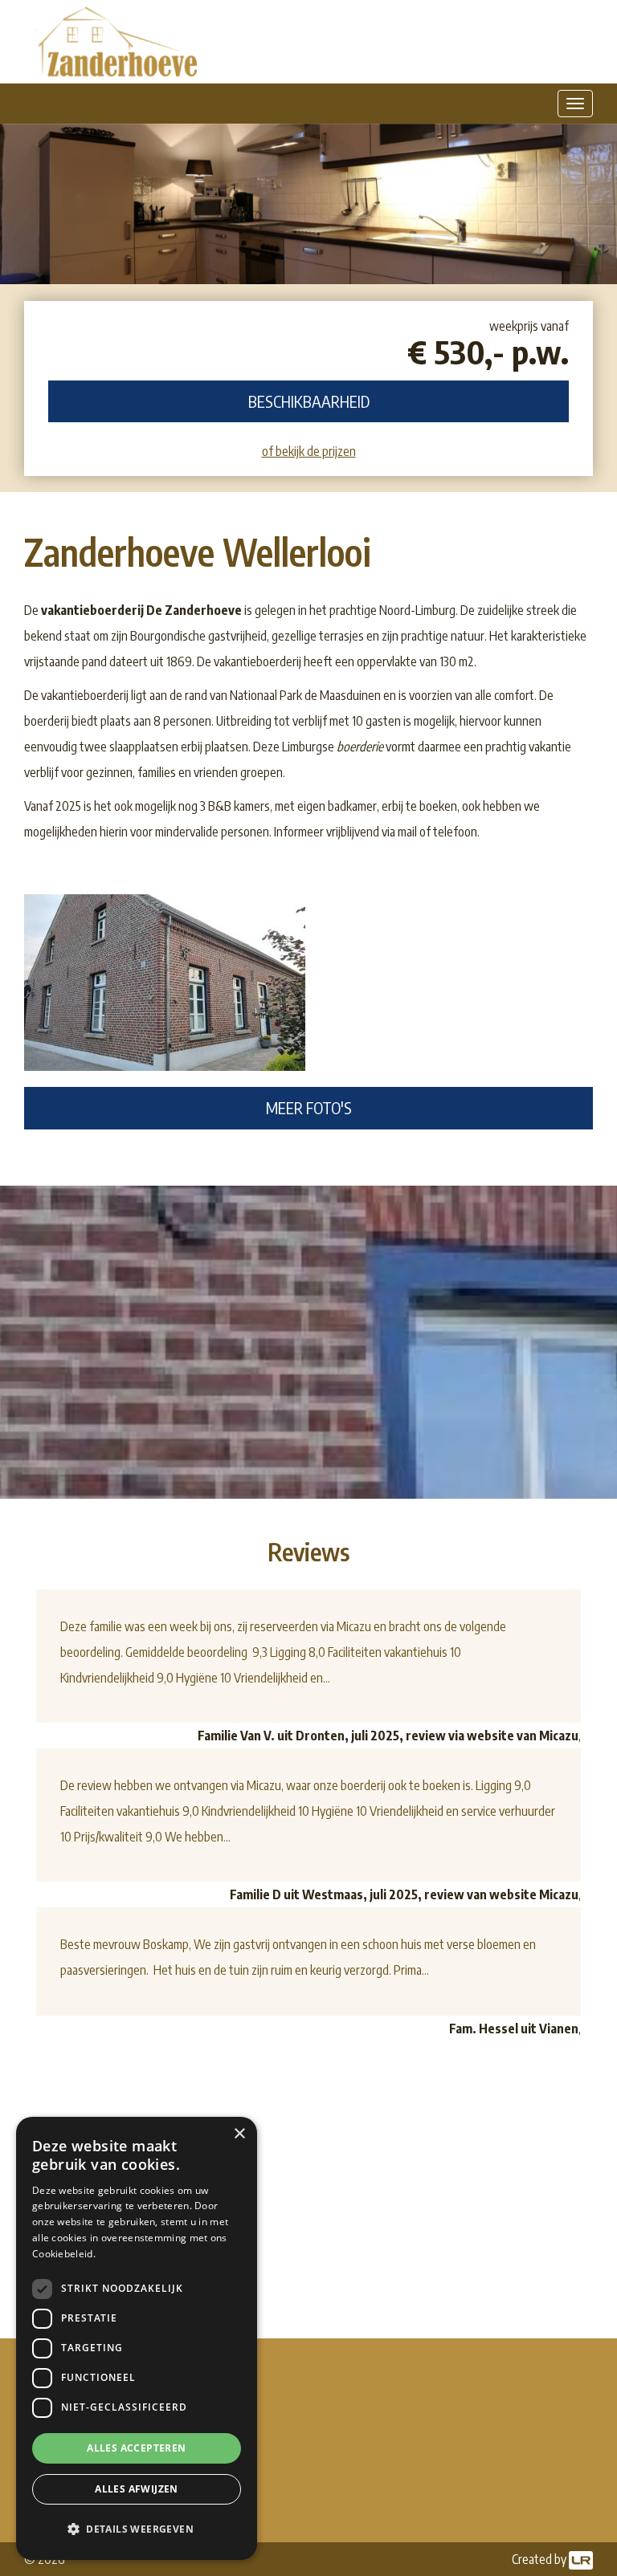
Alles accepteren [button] (136, 2448)
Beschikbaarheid (309, 401)
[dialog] (137, 2338)
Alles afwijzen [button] (137, 2489)
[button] (137, 2529)
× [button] (239, 2134)
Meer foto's (309, 1107)
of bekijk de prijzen (309, 451)
